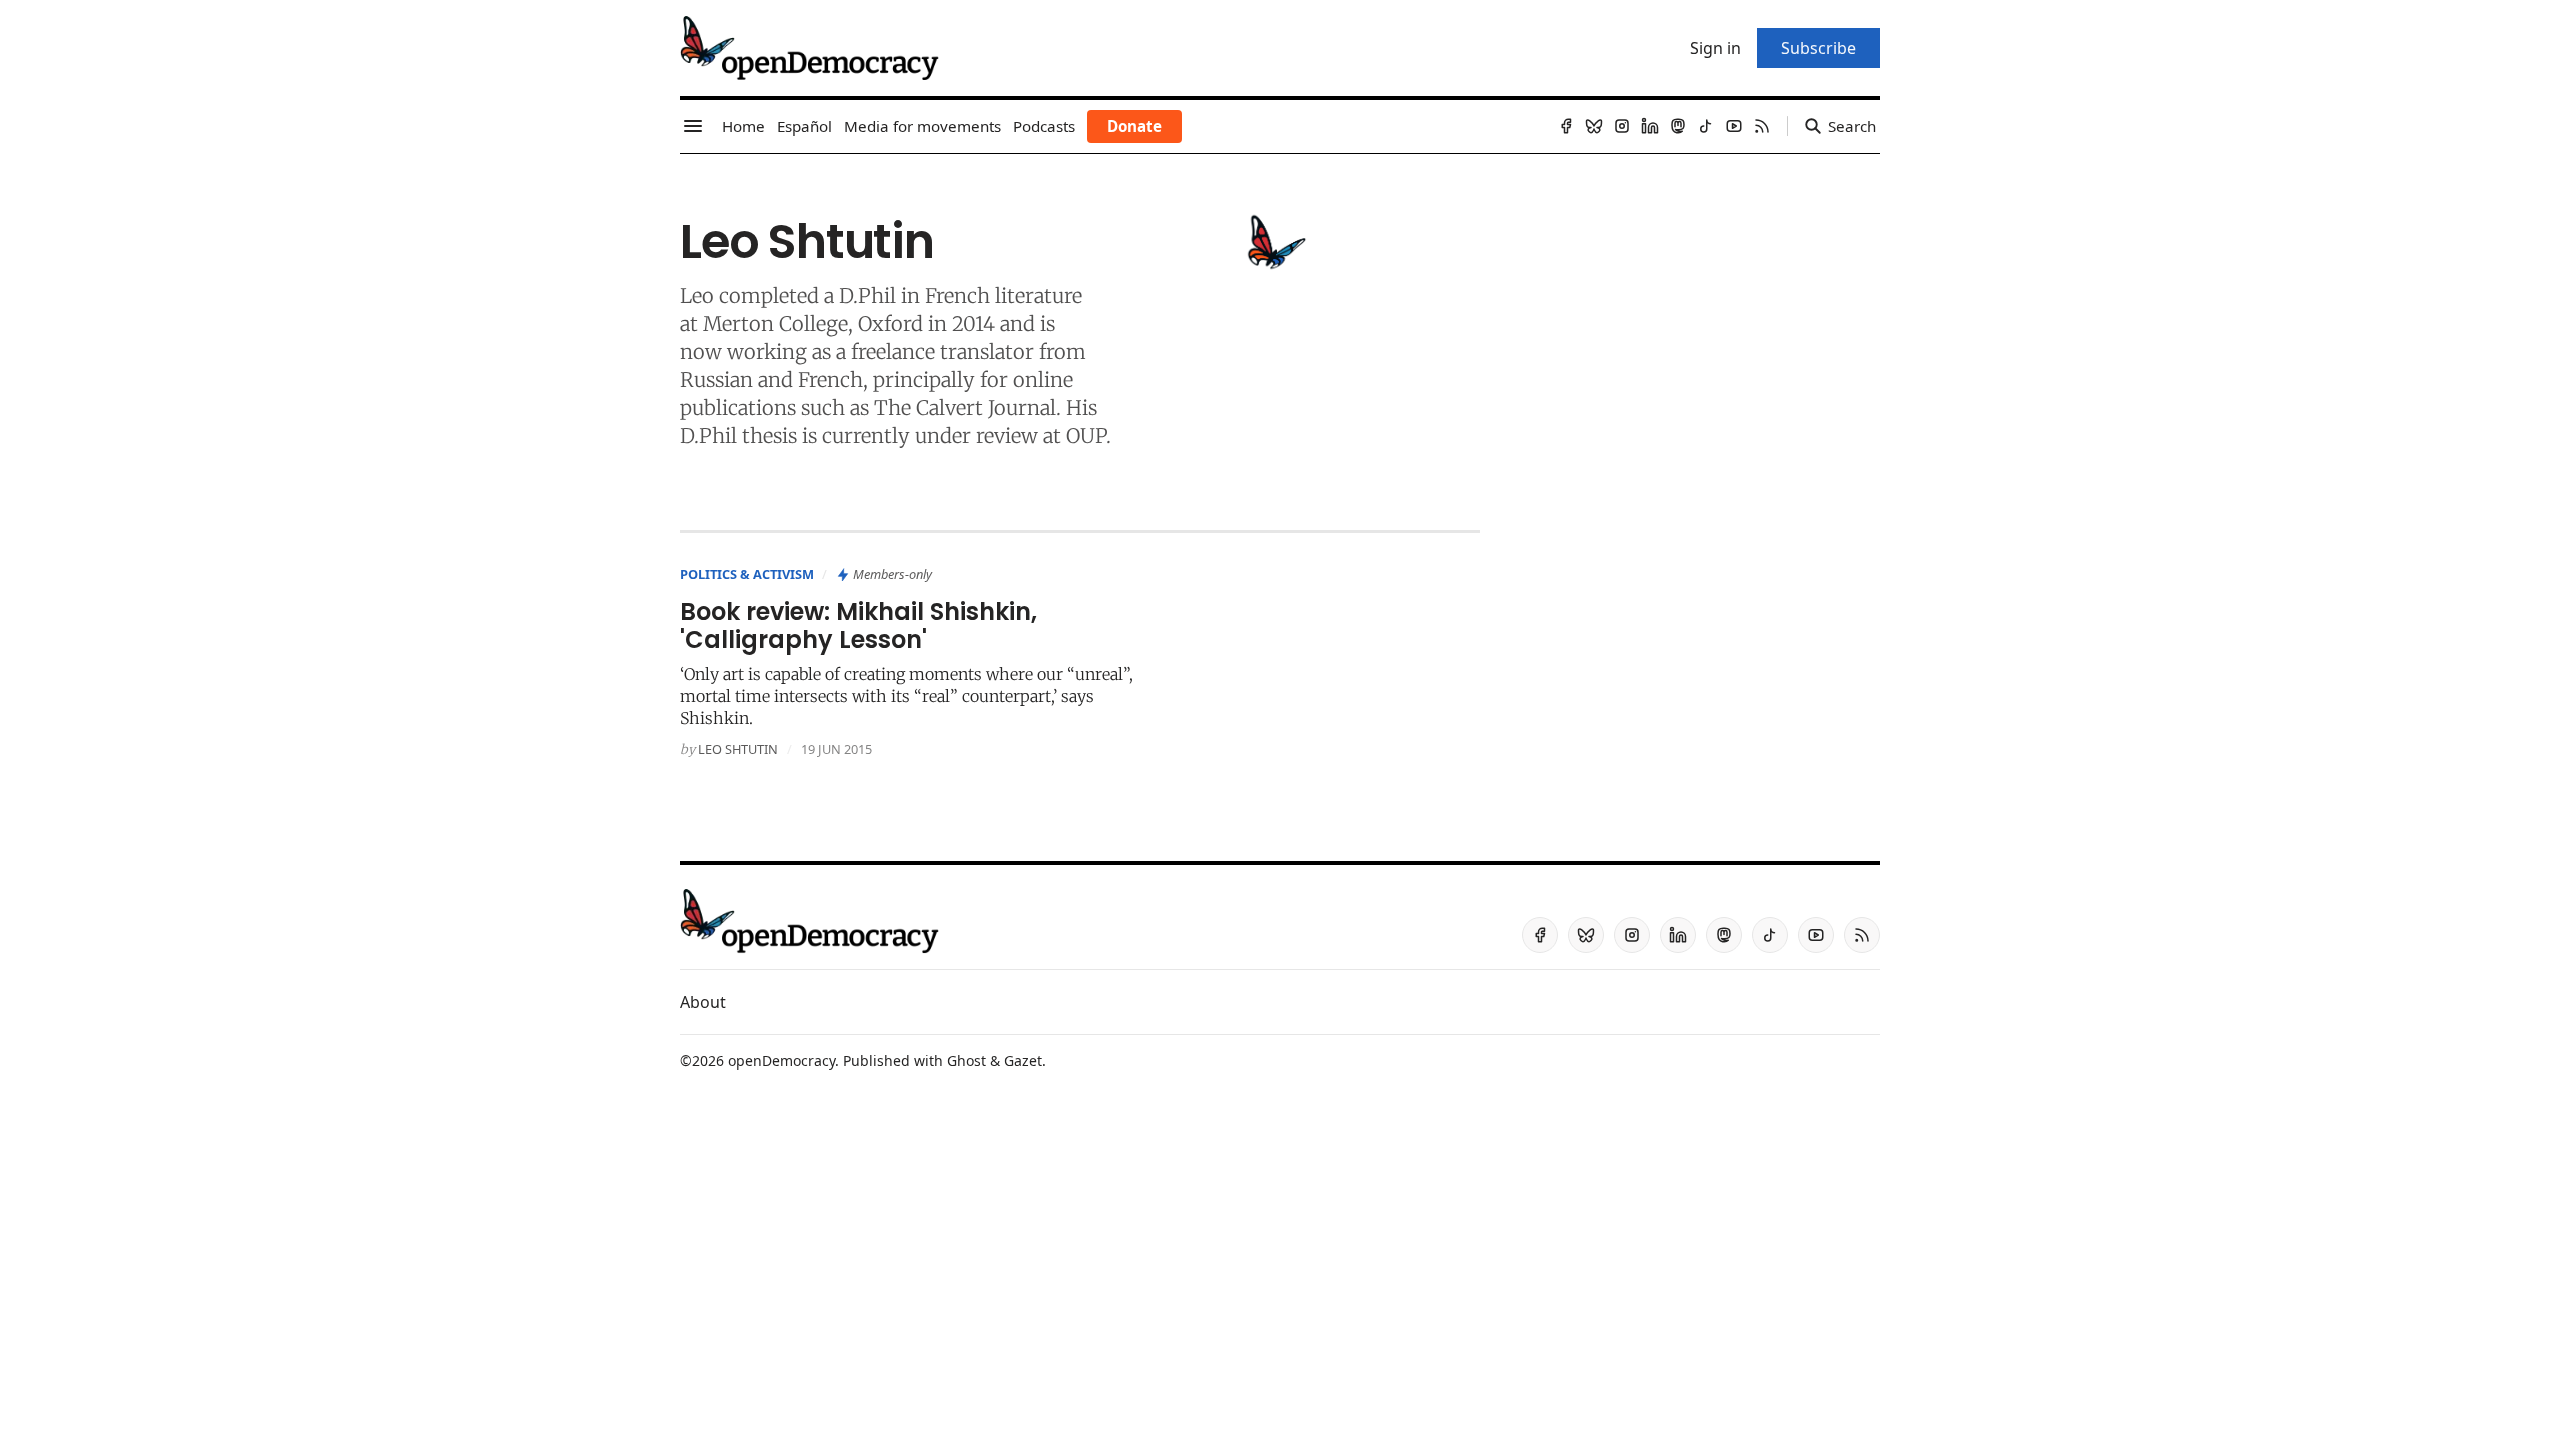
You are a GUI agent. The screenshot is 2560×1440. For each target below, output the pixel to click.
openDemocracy (781, 1060)
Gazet (1023, 1060)
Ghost (966, 1060)
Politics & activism (747, 574)
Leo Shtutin (738, 749)
